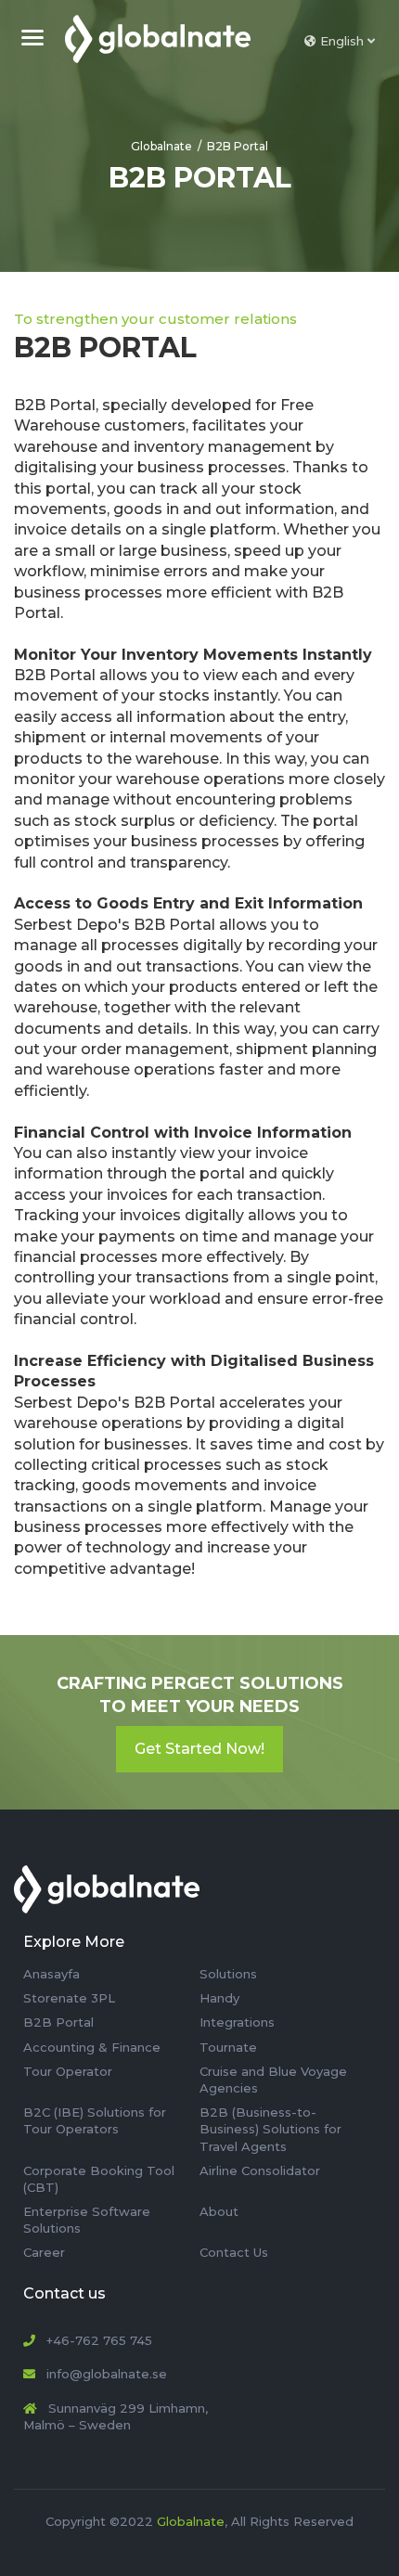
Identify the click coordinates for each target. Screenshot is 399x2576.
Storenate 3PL (69, 1998)
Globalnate (161, 146)
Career (44, 2252)
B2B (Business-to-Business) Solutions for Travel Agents (270, 2129)
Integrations (237, 2022)
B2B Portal (238, 146)
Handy (219, 1998)
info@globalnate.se (107, 2374)
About (219, 2211)
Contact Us (234, 2252)
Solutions (228, 1974)
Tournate (228, 2047)
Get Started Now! (199, 1749)
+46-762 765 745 (99, 2340)
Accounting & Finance (92, 2047)
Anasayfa (51, 1974)
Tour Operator (68, 2071)
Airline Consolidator (260, 2170)
